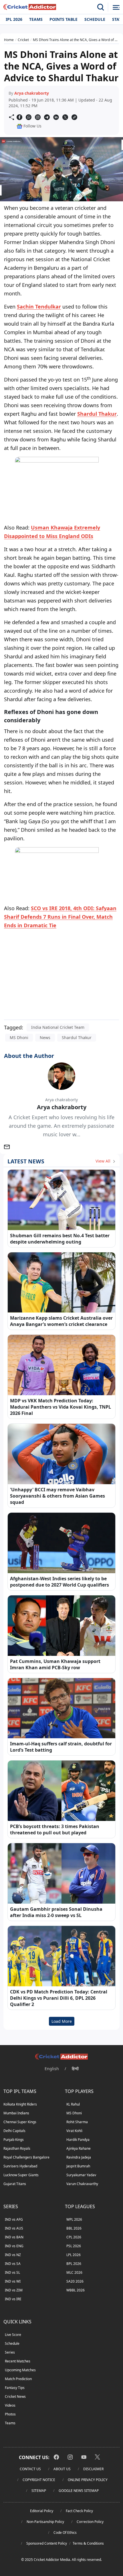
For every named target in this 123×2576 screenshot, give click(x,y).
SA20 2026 (75, 2281)
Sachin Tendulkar (39, 307)
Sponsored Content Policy (47, 2543)
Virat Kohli (74, 2131)
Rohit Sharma (77, 2122)
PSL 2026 (74, 2246)
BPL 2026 (74, 2264)
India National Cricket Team (58, 1027)
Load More (62, 2021)
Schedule (95, 19)
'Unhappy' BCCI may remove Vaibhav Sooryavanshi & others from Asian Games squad (57, 1496)
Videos (10, 2405)
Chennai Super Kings (20, 2122)
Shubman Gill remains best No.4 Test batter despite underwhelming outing (60, 1239)
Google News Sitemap (79, 2491)
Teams (36, 19)
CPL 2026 (74, 2237)
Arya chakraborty (32, 93)
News (45, 1038)
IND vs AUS (14, 2228)
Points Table (64, 19)
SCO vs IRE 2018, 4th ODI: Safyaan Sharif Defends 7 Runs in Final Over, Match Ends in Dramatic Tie (60, 917)
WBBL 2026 (76, 2290)
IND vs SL (12, 2272)
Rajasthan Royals (17, 2148)
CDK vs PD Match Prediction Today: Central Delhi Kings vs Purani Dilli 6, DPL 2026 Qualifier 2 (59, 1998)
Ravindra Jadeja (79, 2157)
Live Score (13, 2335)
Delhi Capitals (14, 2131)
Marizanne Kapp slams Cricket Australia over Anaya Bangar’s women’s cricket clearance (61, 1321)
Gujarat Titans (15, 2184)
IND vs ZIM (14, 2290)
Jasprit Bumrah (78, 2166)
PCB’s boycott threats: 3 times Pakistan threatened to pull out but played (55, 1829)
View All (104, 1161)
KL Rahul (73, 2104)
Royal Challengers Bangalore (26, 2157)
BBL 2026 (74, 2228)
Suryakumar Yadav (81, 2175)
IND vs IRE (13, 2299)
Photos (10, 2414)
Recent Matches (18, 2361)
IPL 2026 (14, 19)
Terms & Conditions (88, 2543)
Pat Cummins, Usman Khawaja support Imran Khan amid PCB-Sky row (55, 1664)
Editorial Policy (42, 2511)
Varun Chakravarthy (82, 2184)
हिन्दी (75, 2069)
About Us (62, 2469)
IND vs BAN (14, 2237)
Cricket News (15, 2397)
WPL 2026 (74, 2219)
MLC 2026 (74, 2272)
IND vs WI (13, 2281)
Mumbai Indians (16, 2113)
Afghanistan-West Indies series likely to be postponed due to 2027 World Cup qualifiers (59, 1582)
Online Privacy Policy (88, 2480)
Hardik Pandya (78, 2140)
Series (10, 2352)
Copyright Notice (39, 2480)
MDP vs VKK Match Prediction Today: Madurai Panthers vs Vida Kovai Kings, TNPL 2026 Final (60, 1407)
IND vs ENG (14, 2246)
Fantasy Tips (15, 2388)
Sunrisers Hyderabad (20, 2166)
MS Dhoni (19, 1038)
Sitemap (39, 2491)
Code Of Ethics (65, 2533)
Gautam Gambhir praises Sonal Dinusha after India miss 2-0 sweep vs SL (56, 1912)
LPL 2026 (74, 2255)
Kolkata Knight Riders (20, 2104)
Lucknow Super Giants (21, 2175)
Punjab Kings (14, 2140)
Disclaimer (93, 2469)
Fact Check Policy (79, 2511)
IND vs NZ (13, 2255)
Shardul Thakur (97, 414)
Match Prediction (18, 2379)
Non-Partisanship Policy (45, 2522)
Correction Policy (90, 2522)
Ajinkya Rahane (79, 2148)
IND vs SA (13, 2264)
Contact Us (30, 2469)
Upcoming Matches (20, 2370)
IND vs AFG (14, 2219)
